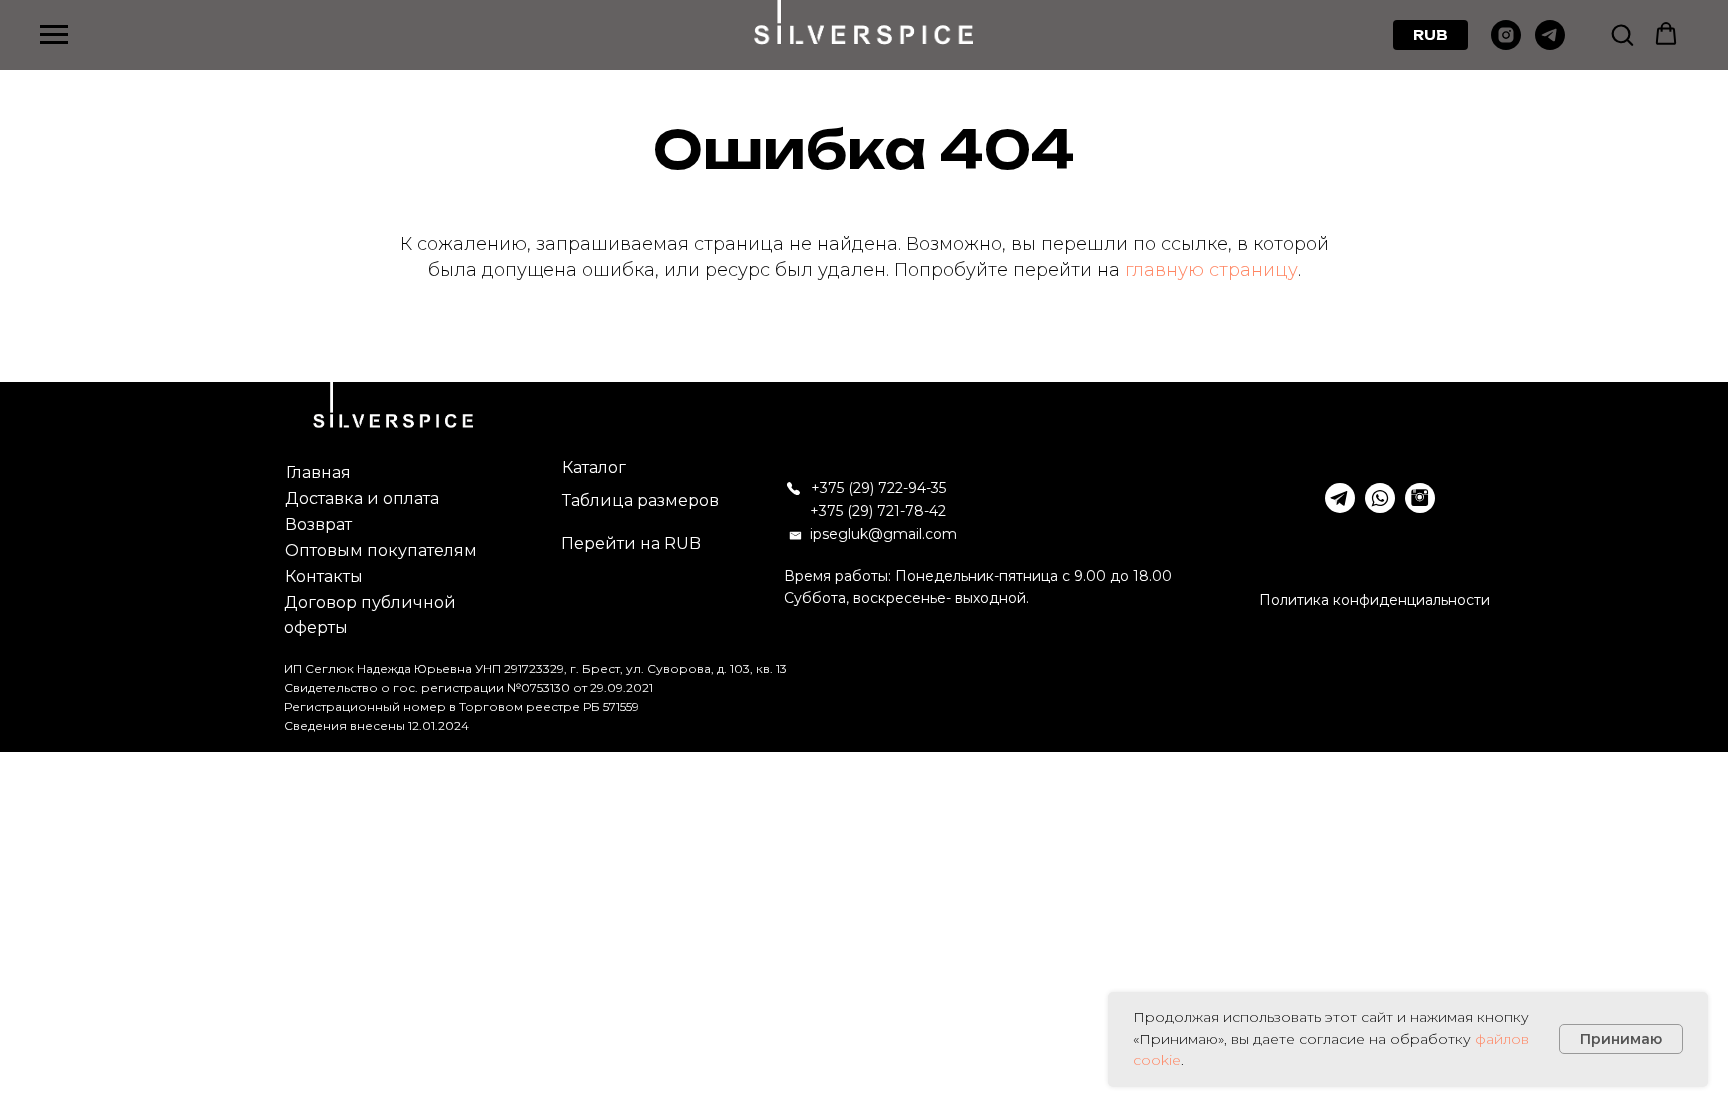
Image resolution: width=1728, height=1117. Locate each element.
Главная (318, 472)
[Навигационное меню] (54, 35)
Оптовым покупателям (381, 550)
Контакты (324, 576)
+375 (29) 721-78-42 (878, 511)
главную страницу (1211, 270)
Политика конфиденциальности (1374, 600)
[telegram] (1550, 44)
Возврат (318, 524)
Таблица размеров (640, 500)
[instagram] (1506, 44)
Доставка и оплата (362, 498)
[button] (1622, 34)
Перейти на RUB (631, 543)
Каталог (594, 467)
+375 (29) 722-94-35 (878, 488)
